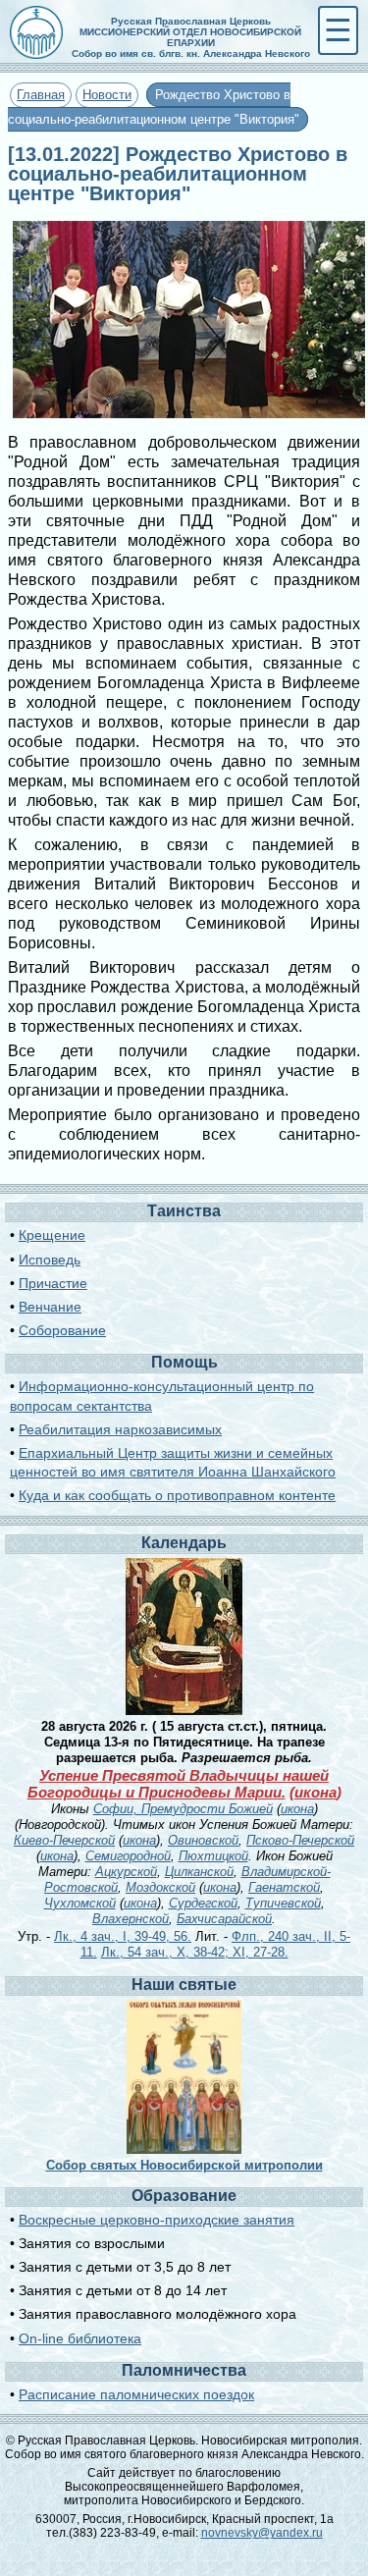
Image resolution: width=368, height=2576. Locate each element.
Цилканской (199, 1872)
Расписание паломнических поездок (136, 2394)
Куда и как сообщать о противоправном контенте (177, 1495)
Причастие (53, 1283)
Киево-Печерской (64, 1840)
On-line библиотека (80, 2338)
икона (315, 1792)
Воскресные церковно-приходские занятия (157, 2220)
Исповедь (50, 1260)
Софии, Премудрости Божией (183, 1809)
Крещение (52, 1235)
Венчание (50, 1307)
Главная (41, 95)
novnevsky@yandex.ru (262, 2533)
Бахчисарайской (224, 1919)
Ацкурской (126, 1872)
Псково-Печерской (300, 1840)
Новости (107, 95)
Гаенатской (284, 1887)
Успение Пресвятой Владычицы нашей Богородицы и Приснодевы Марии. (179, 1784)
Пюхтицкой (213, 1856)
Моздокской (160, 1887)
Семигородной (128, 1856)
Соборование (62, 1330)
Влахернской (131, 1919)
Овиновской (203, 1840)
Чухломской (80, 1903)
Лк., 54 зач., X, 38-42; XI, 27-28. (195, 1952)
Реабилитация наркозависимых (120, 1429)
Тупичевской (283, 1903)
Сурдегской (203, 1903)
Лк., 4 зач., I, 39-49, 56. (123, 1936)
